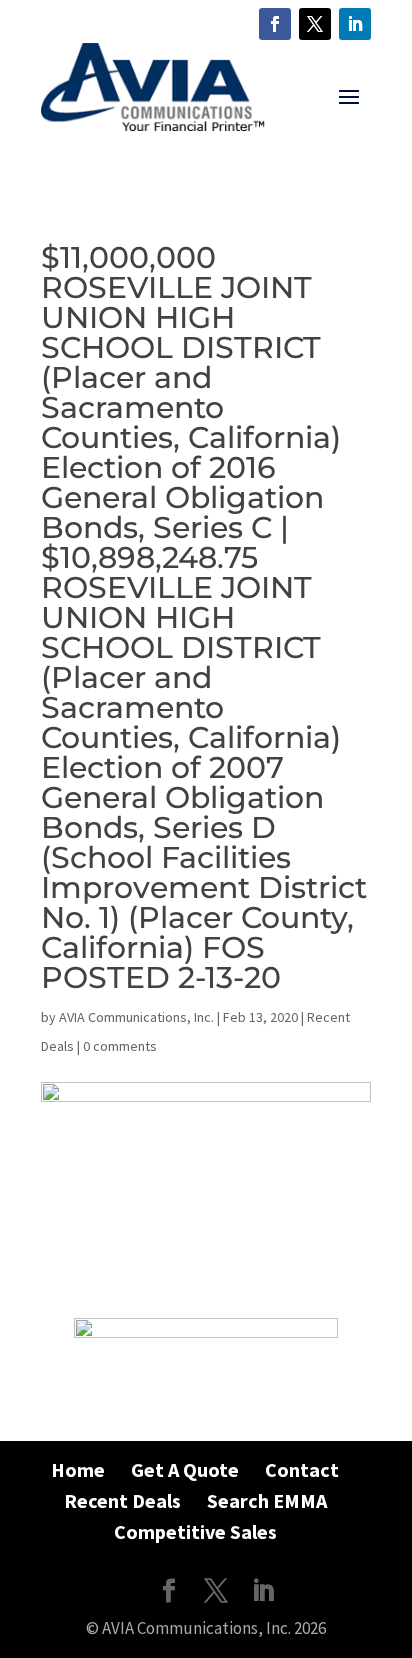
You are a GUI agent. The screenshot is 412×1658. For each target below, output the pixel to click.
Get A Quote (185, 1469)
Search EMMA (267, 1500)
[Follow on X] (315, 24)
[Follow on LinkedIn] (355, 24)
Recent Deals (122, 1500)
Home (78, 1469)
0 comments (120, 1046)
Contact (302, 1469)
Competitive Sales (195, 1531)
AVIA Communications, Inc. (136, 1017)
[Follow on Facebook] (275, 24)
